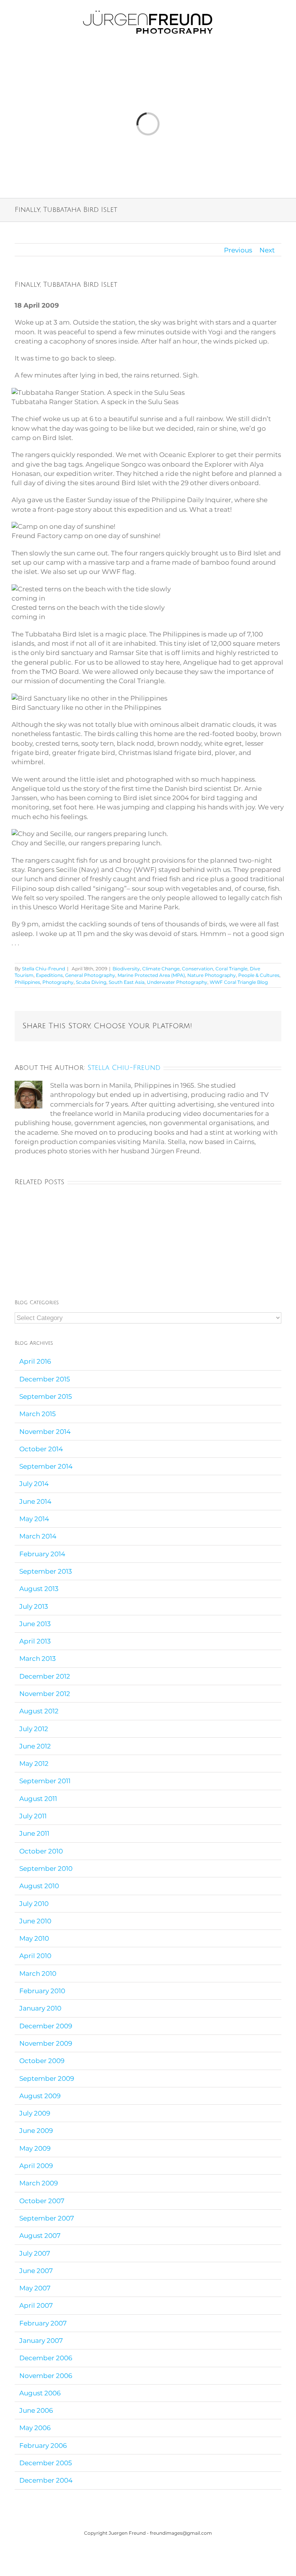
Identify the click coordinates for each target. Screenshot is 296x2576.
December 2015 (45, 1379)
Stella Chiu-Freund (44, 969)
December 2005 (46, 2463)
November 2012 (45, 1694)
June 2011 (34, 1833)
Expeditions (49, 975)
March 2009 (39, 2183)
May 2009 (35, 2148)
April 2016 (35, 1361)
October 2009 (42, 2061)
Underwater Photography (177, 982)
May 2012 (34, 1764)
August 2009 (40, 2096)
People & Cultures (259, 975)
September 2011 (45, 1781)
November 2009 (46, 2043)
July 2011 (33, 1816)
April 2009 (36, 2166)
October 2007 (42, 2201)
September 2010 (46, 1869)
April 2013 (35, 1641)
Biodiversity (126, 969)
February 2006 (43, 2446)
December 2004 (46, 2480)
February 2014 (42, 1554)
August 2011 (38, 1799)
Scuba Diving (91, 982)
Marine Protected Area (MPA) (151, 975)
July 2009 (35, 2113)
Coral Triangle (231, 969)
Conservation (198, 969)
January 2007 (41, 2341)
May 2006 (35, 2428)
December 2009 (46, 2026)
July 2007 (35, 2253)
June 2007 (36, 2271)
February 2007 (43, 2323)
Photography (58, 982)
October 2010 (41, 1851)
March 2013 (38, 1659)
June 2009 (36, 2131)
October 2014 (41, 1449)
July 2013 (34, 1606)
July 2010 (34, 1904)
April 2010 (35, 1956)
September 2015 (46, 1396)
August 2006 (40, 2393)
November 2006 (46, 2376)
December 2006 (46, 2358)
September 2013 (46, 1571)
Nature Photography (212, 975)
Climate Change (161, 969)
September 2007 (47, 2218)
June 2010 (35, 1921)
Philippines (27, 982)
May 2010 (34, 1938)
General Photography (90, 975)
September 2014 (46, 1466)
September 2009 (47, 2078)
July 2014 (34, 1484)
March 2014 (38, 1536)
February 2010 (42, 1991)
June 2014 (35, 1501)
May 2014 (34, 1519)
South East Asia (127, 982)
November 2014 (45, 1432)
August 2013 (39, 1589)
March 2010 (38, 1973)
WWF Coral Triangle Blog (239, 982)
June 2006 (36, 2410)
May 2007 (35, 2288)
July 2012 (34, 1729)
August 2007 (40, 2236)
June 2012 (35, 1746)
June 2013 (35, 1624)
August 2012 (39, 1711)
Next (267, 250)
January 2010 (40, 2008)
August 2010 (39, 1886)
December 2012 (45, 1676)
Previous (238, 250)
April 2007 (36, 2305)
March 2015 (38, 1414)
